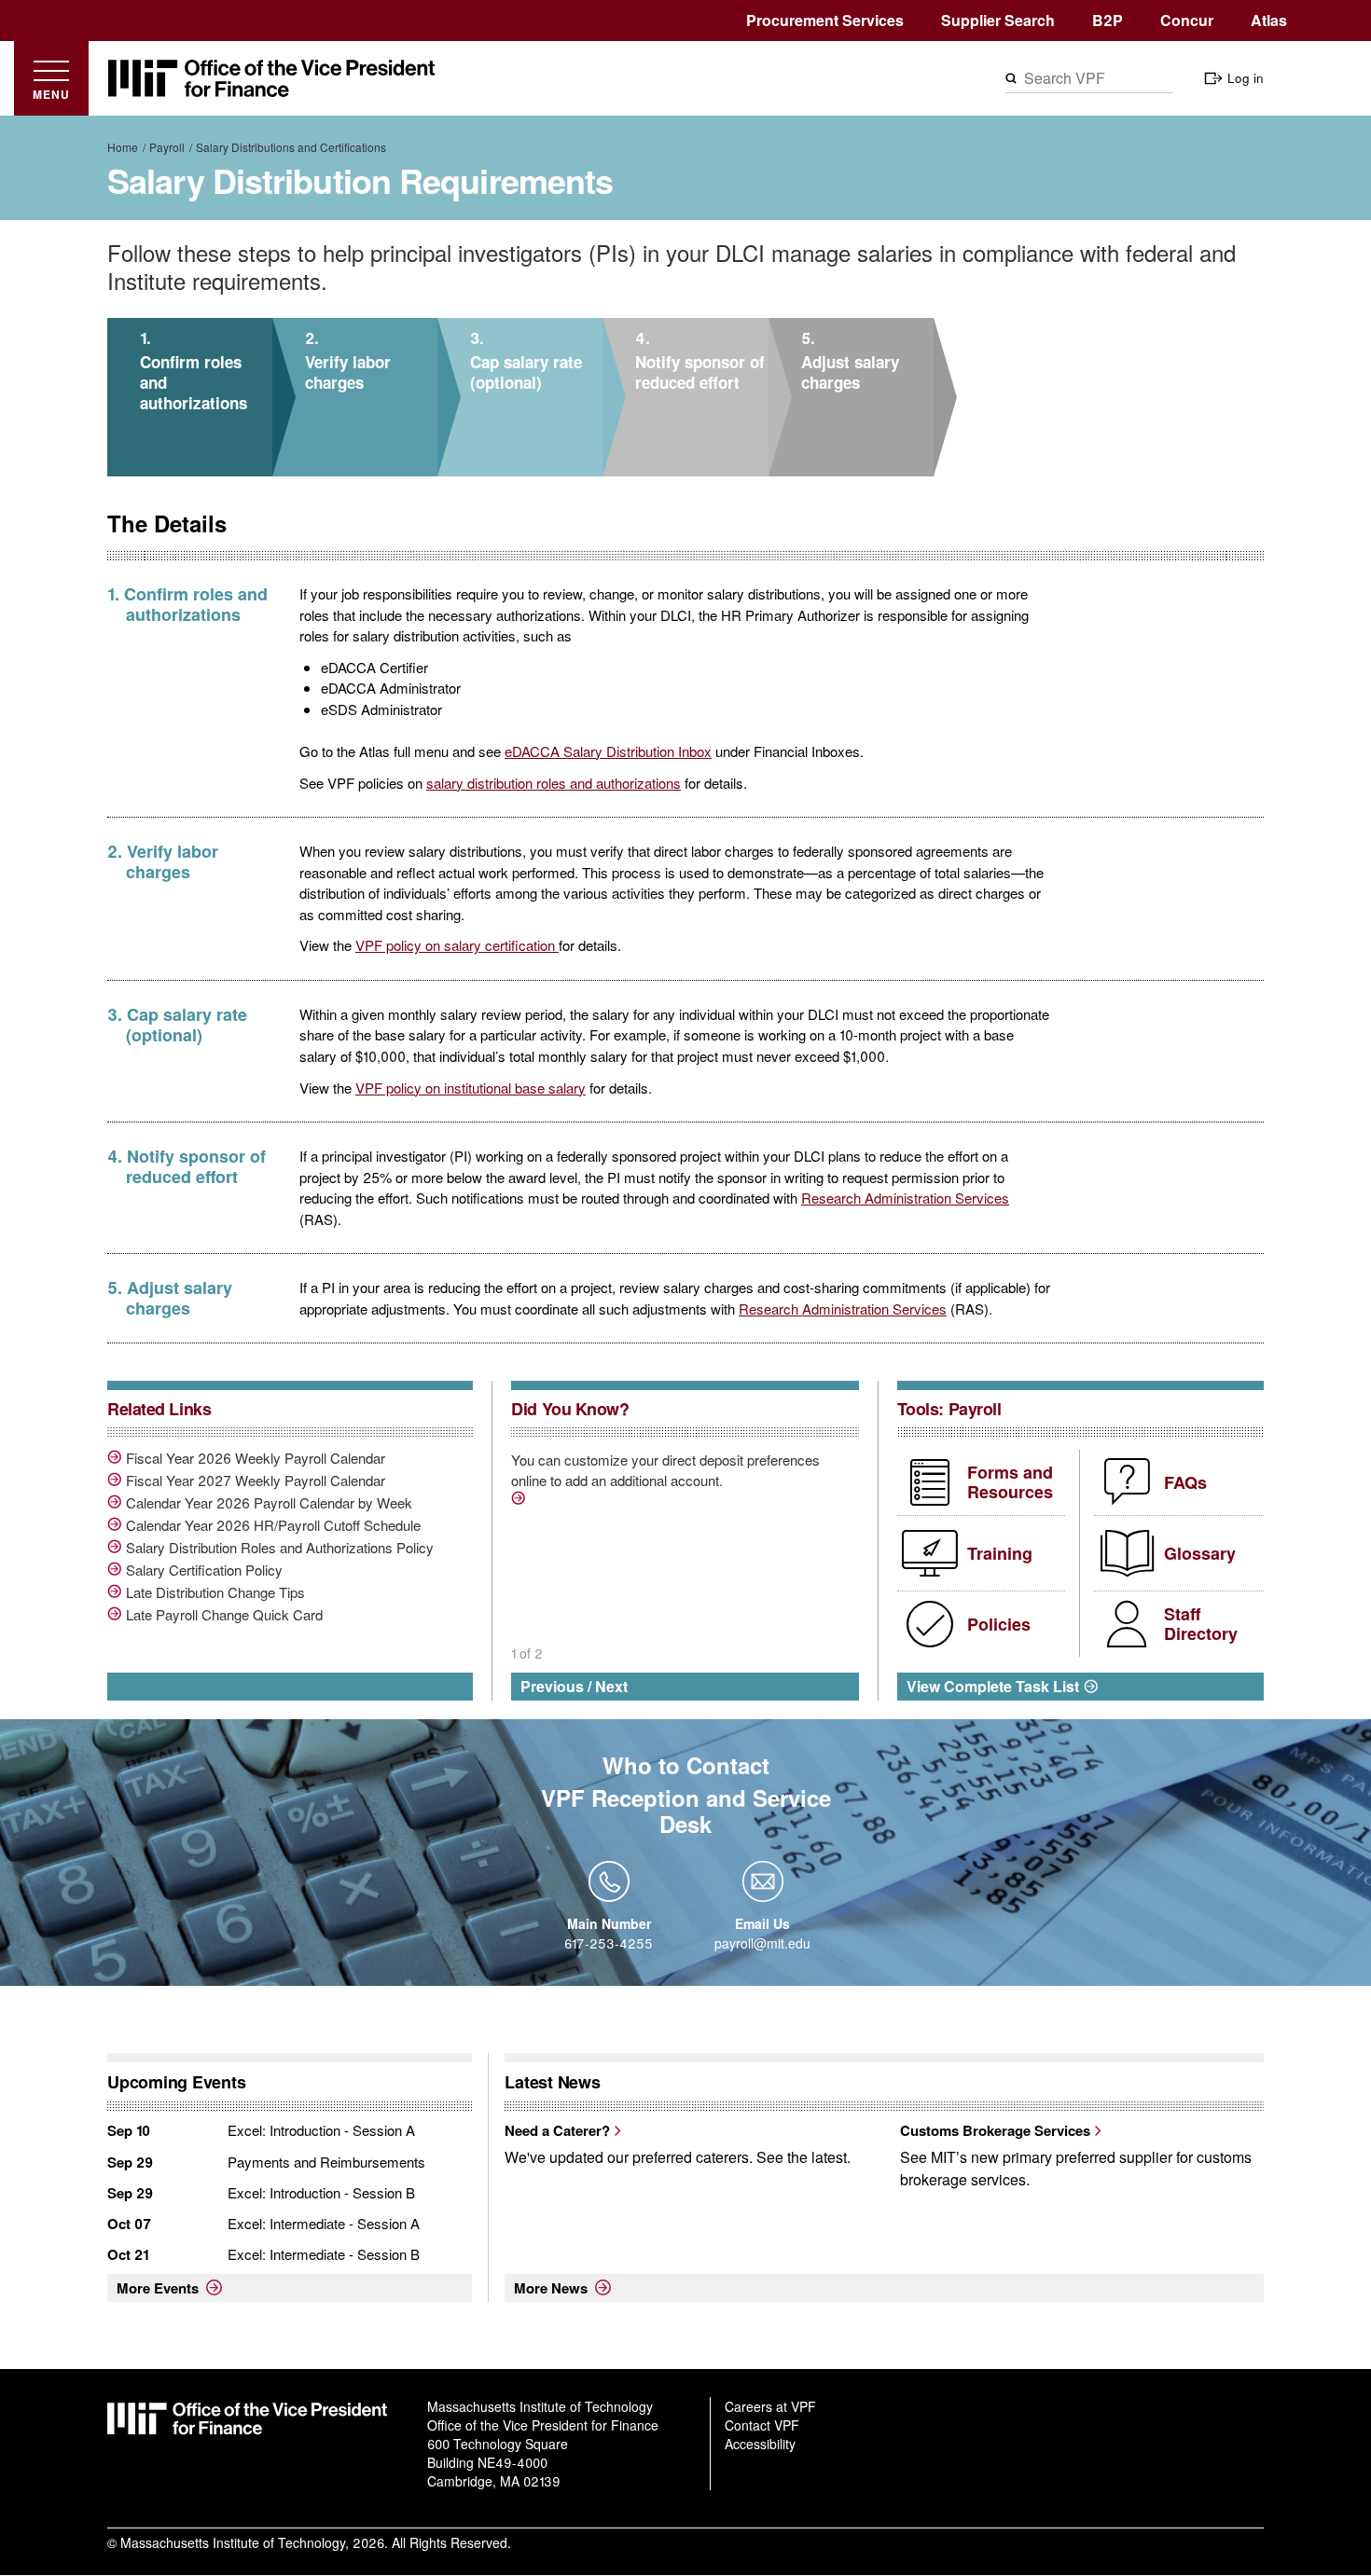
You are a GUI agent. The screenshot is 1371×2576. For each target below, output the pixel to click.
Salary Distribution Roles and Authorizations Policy (280, 1548)
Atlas (1269, 20)
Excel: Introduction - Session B (321, 2192)
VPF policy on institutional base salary (471, 1088)
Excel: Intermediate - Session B (324, 2254)
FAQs (1185, 1482)
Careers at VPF (770, 2406)
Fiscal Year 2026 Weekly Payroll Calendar (256, 1458)
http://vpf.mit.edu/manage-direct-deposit (520, 1501)
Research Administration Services (905, 1198)
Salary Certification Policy (204, 1570)
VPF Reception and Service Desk (686, 1811)
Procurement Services (825, 20)
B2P (1108, 20)
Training (1000, 1553)
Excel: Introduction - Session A (321, 2130)
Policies (999, 1624)
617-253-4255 (609, 1943)
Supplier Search (998, 20)
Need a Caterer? (557, 2130)
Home (123, 147)
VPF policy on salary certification (457, 945)
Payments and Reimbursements (326, 2162)
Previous (552, 1686)
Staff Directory (1201, 1624)
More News (551, 2288)
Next (611, 1686)
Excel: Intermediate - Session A (324, 2223)
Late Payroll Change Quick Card (224, 1615)
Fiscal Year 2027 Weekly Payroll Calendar (256, 1481)
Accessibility (760, 2444)
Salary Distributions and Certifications (291, 147)
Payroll (167, 147)
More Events (158, 2288)
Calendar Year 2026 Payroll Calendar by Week (269, 1503)
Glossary (1200, 1553)
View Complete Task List (993, 1686)
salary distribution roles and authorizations (554, 783)
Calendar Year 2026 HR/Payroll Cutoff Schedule (273, 1525)
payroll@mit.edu (762, 1943)
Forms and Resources (1010, 1482)
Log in (1246, 78)
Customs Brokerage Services (995, 2130)
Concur (1187, 20)
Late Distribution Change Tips (215, 1592)
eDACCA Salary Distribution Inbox (608, 751)
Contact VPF (762, 2425)
